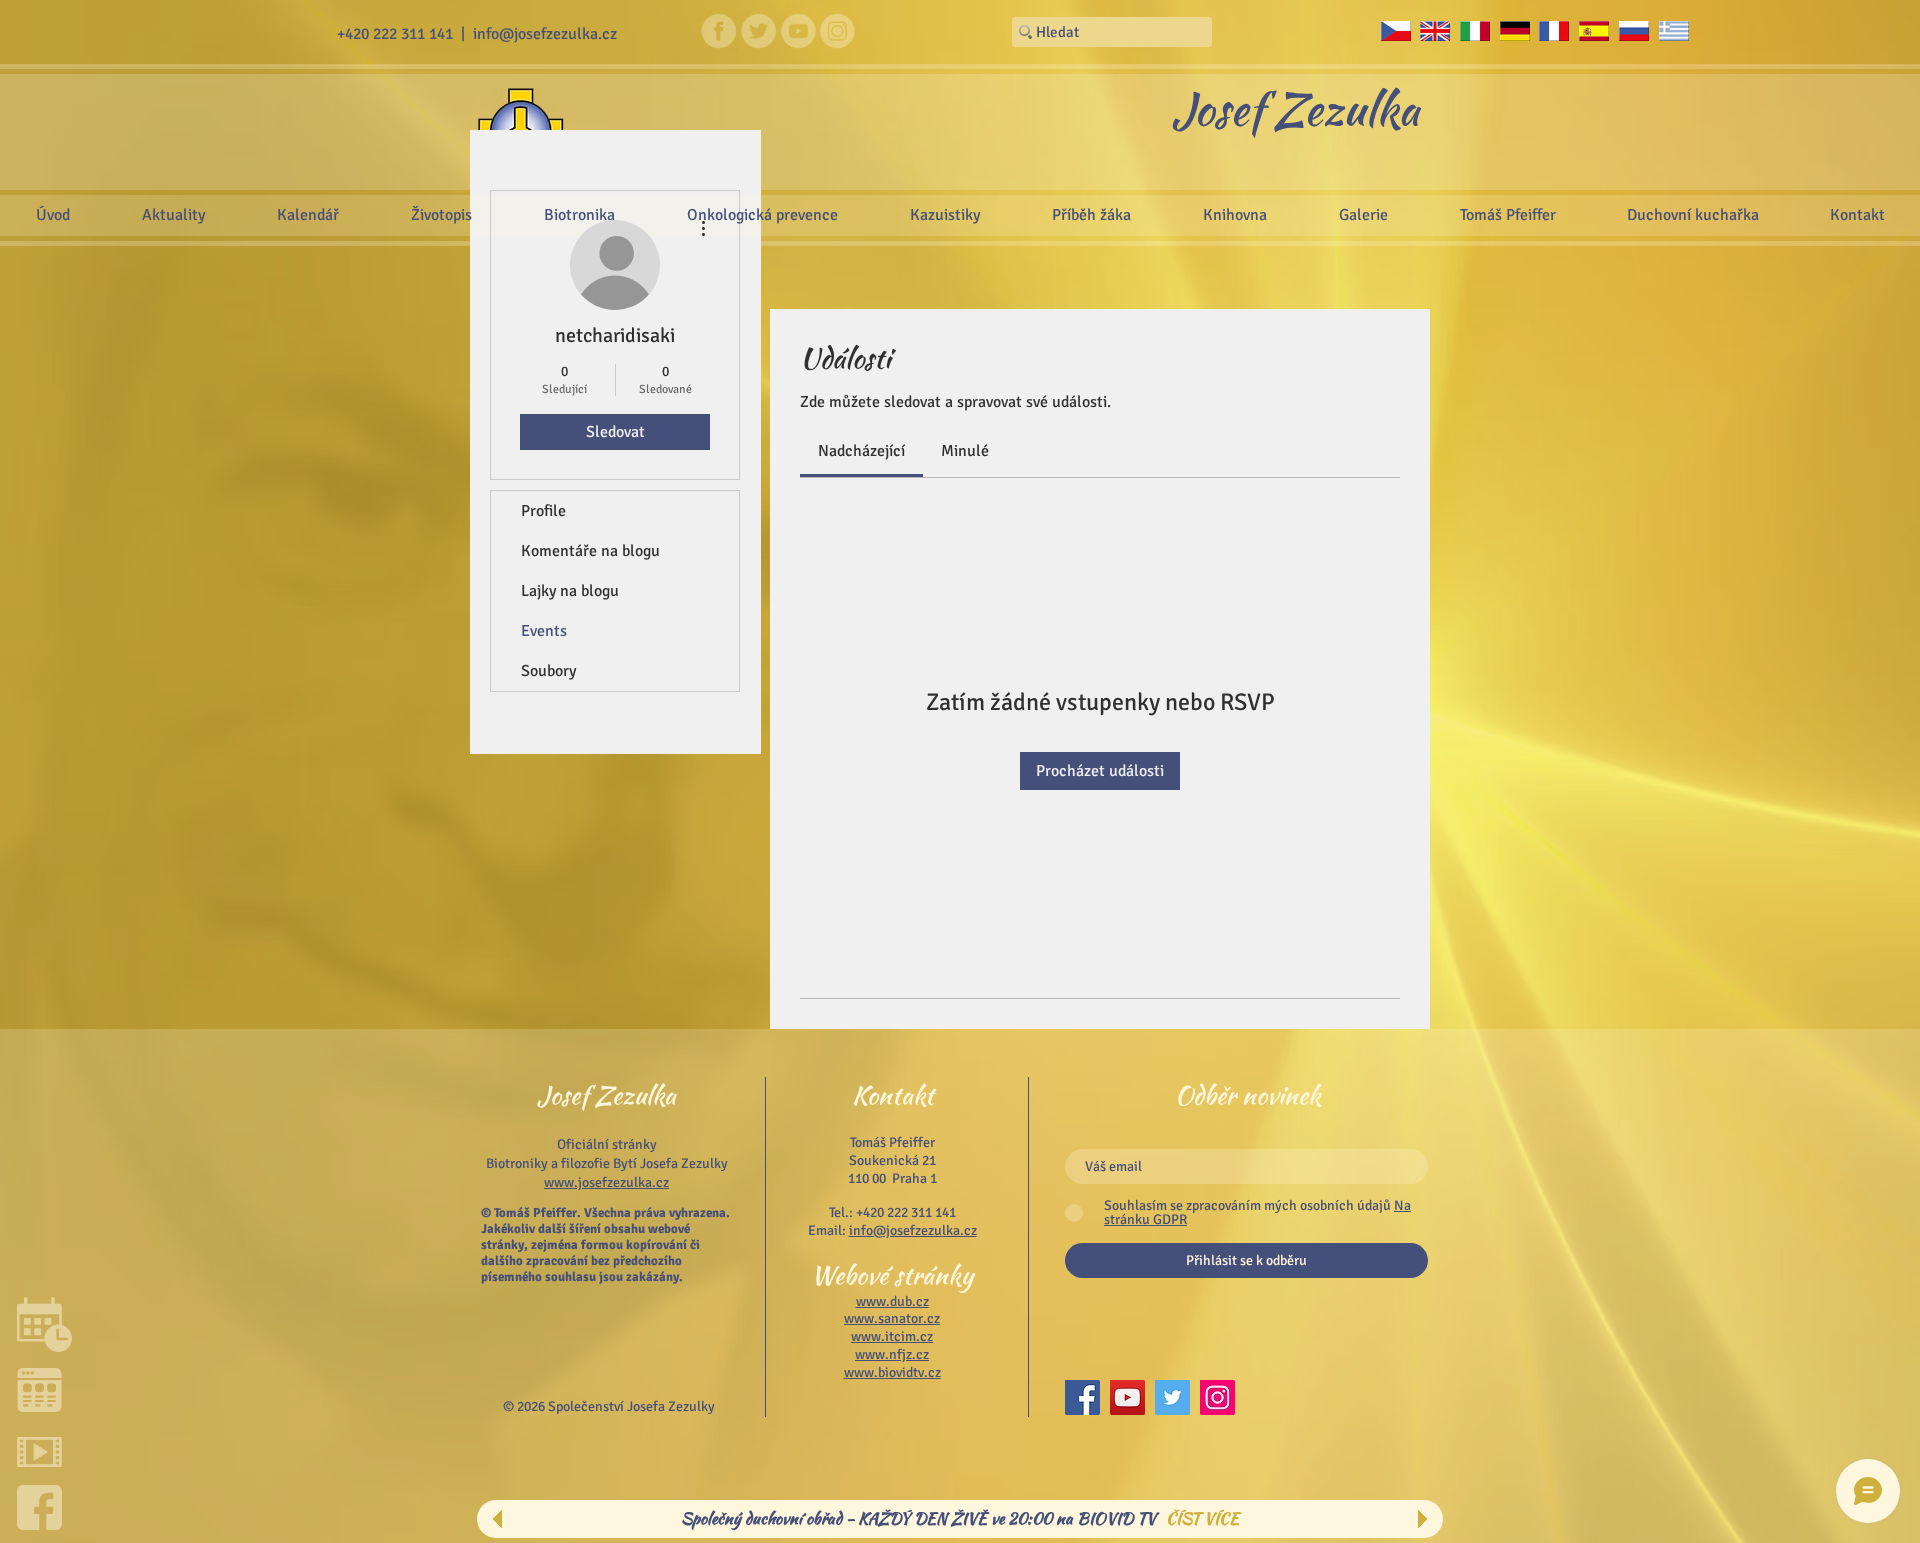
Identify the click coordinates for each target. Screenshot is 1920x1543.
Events (544, 631)
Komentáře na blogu (590, 551)
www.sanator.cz (892, 1318)
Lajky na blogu (570, 591)
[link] (861, 451)
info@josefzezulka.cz (545, 34)
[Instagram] (1217, 1397)
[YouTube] (1127, 1397)
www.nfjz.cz (892, 1354)
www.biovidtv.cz (892, 1372)
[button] (1363, 214)
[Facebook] (1082, 1397)
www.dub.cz (892, 1301)
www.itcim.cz (892, 1336)
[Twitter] (1172, 1397)
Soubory (548, 671)
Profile (543, 511)
